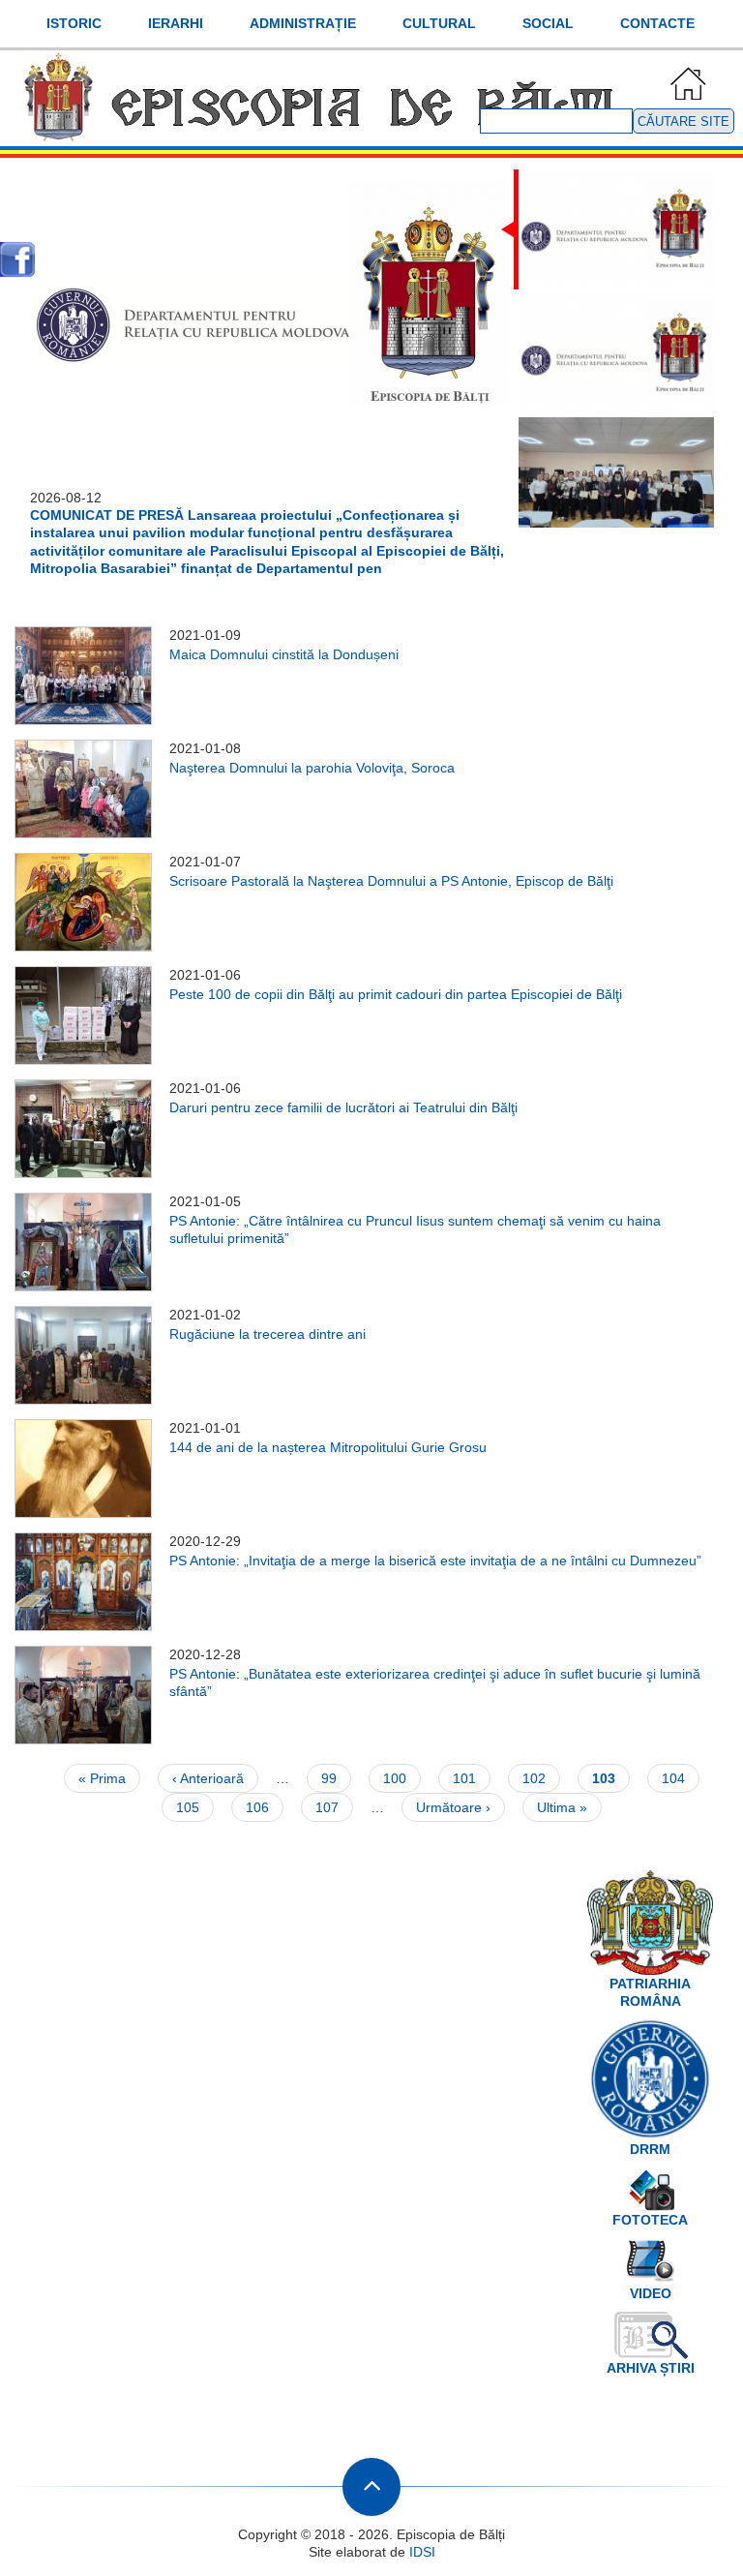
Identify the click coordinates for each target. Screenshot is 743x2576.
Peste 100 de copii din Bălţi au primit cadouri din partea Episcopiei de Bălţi (396, 994)
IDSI (422, 2552)
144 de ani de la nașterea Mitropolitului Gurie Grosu (328, 1447)
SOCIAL (548, 23)
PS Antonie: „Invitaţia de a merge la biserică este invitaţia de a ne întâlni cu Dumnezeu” (435, 1561)
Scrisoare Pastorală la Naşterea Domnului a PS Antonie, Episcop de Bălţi (391, 881)
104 (678, 1778)
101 (469, 1778)
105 (192, 1807)
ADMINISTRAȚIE (303, 23)
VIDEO (651, 2293)
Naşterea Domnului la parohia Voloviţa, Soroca (312, 768)
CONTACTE (657, 23)
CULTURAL (439, 23)
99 (336, 1778)
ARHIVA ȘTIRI (651, 2368)
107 (331, 1807)
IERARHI (176, 23)
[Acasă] (325, 133)
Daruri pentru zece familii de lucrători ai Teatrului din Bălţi (343, 1107)
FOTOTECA (650, 2220)
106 (262, 1807)
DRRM (650, 2149)
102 (538, 1778)
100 (399, 1778)
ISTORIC (74, 23)
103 (611, 1782)
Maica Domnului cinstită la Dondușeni (284, 654)
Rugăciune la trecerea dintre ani (267, 1334)
